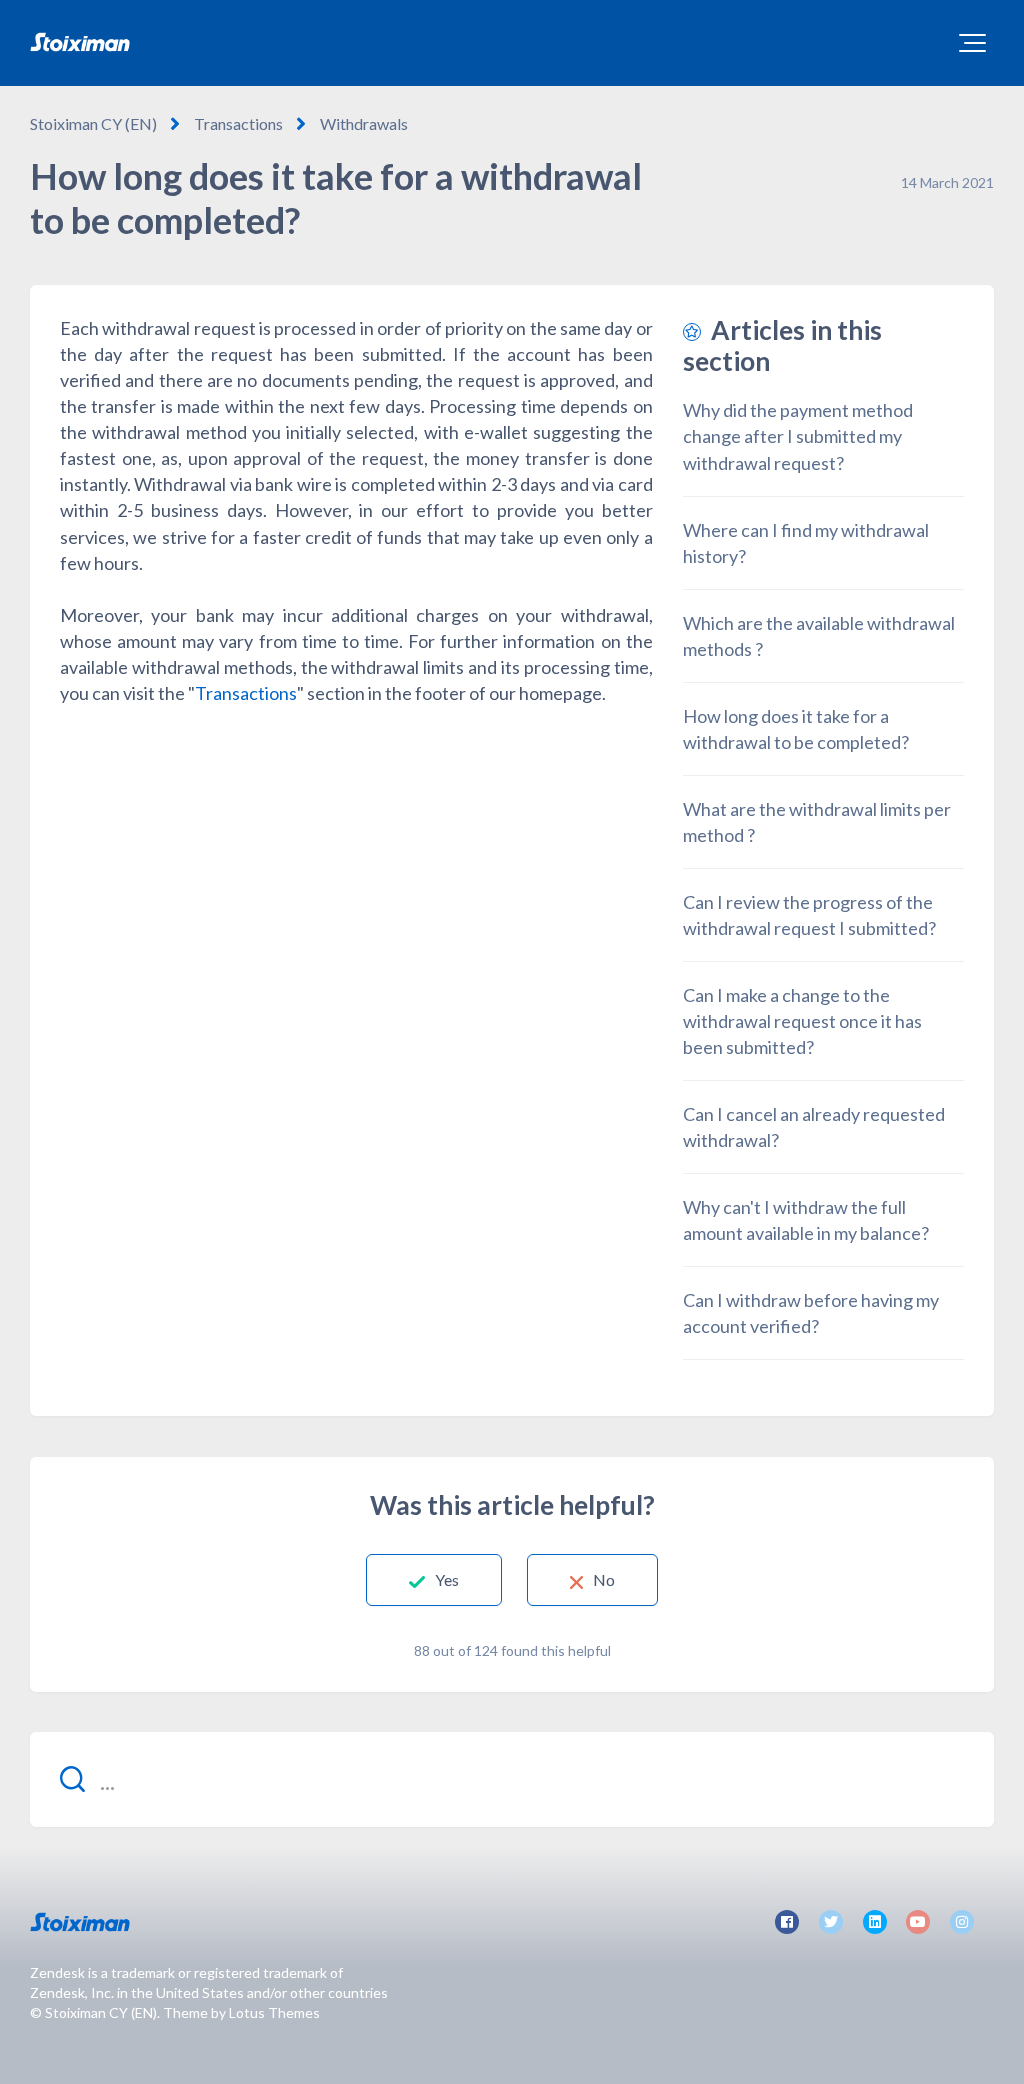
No (604, 1579)
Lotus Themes (274, 2012)
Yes (447, 1579)
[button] (972, 43)
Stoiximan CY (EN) (93, 123)
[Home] (80, 42)
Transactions (238, 123)
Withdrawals (364, 123)
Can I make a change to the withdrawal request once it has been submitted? (802, 1021)
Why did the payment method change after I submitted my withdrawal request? (798, 436)
